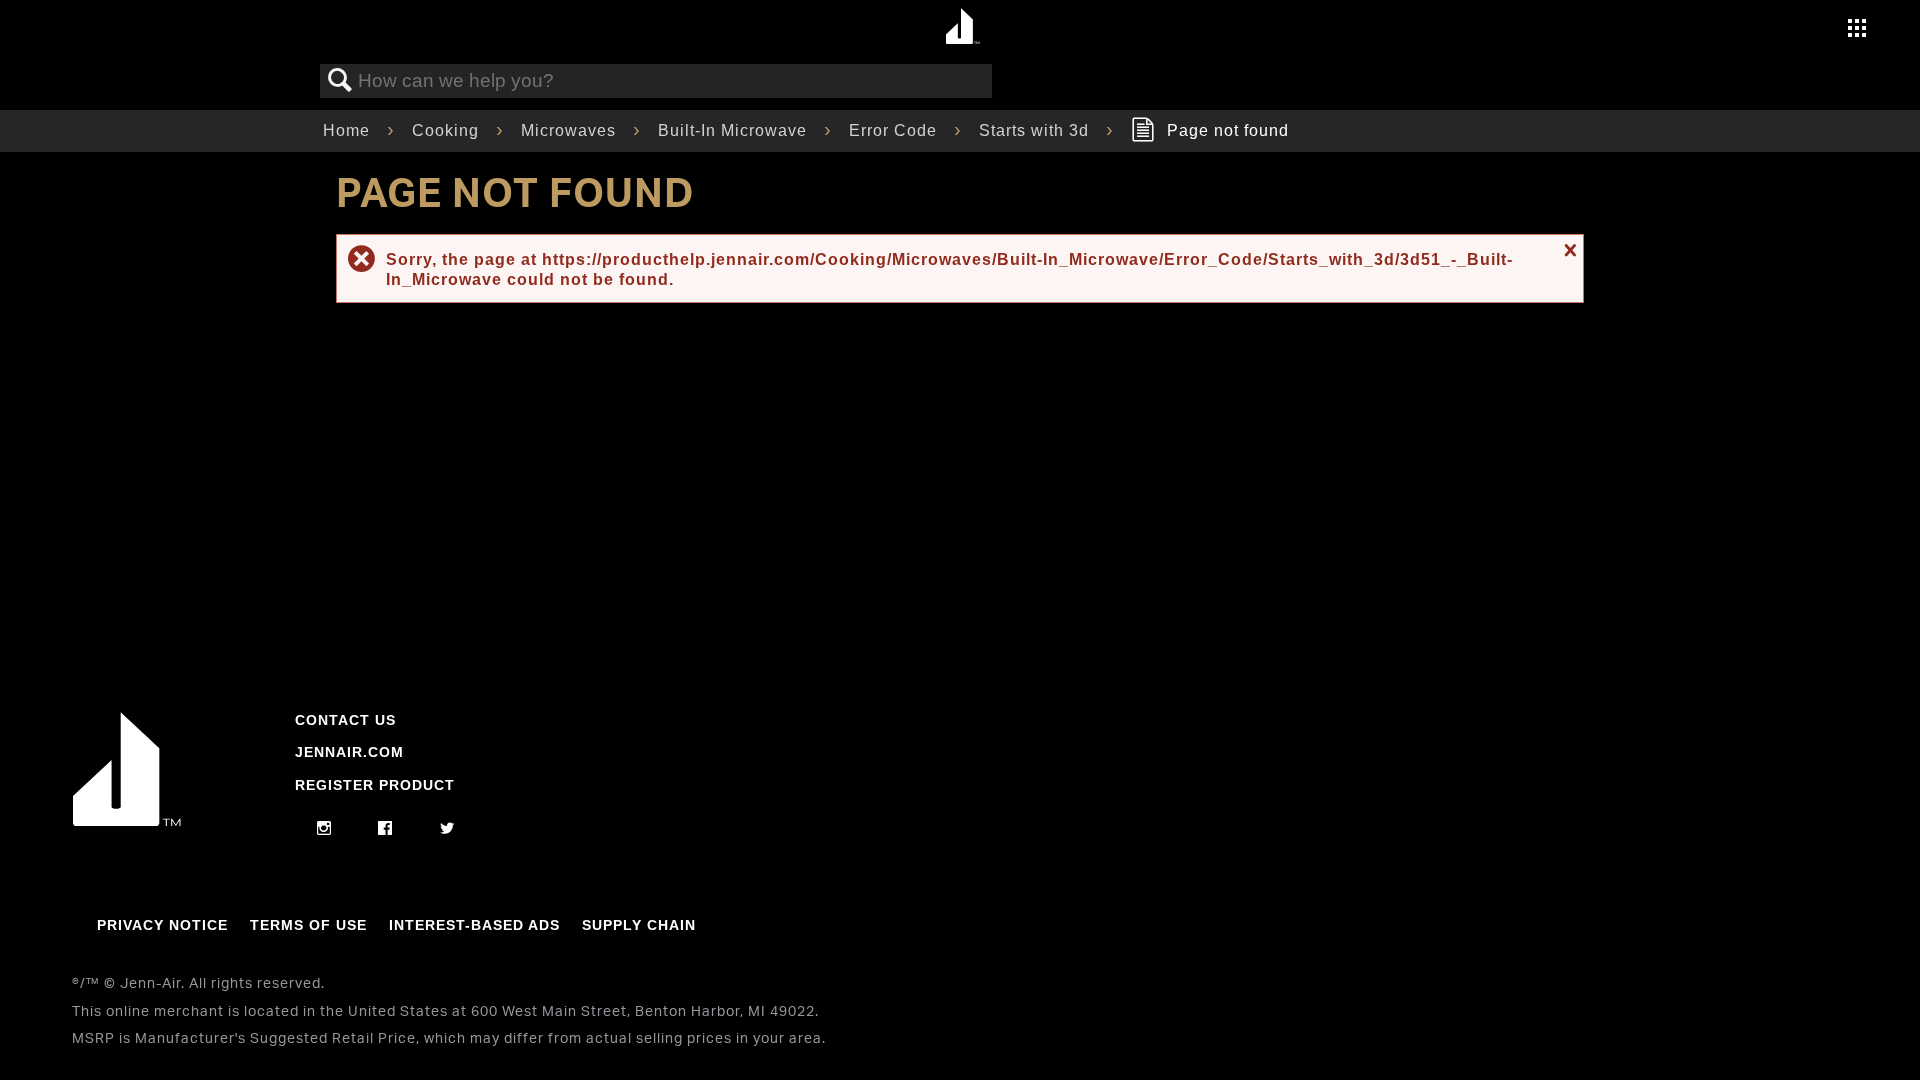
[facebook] (385, 829)
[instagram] (324, 829)
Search (340, 81)
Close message (1568, 250)
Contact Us (345, 720)
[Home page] (962, 27)
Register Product (375, 785)
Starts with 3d (1036, 130)
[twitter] (447, 829)
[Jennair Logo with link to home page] (127, 821)
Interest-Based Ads (474, 925)
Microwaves (571, 130)
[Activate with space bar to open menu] (1857, 30)
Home (349, 130)
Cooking (448, 130)
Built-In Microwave (735, 130)
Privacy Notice (162, 925)
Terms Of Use (308, 925)
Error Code (895, 130)
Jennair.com (349, 752)
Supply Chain (639, 925)
